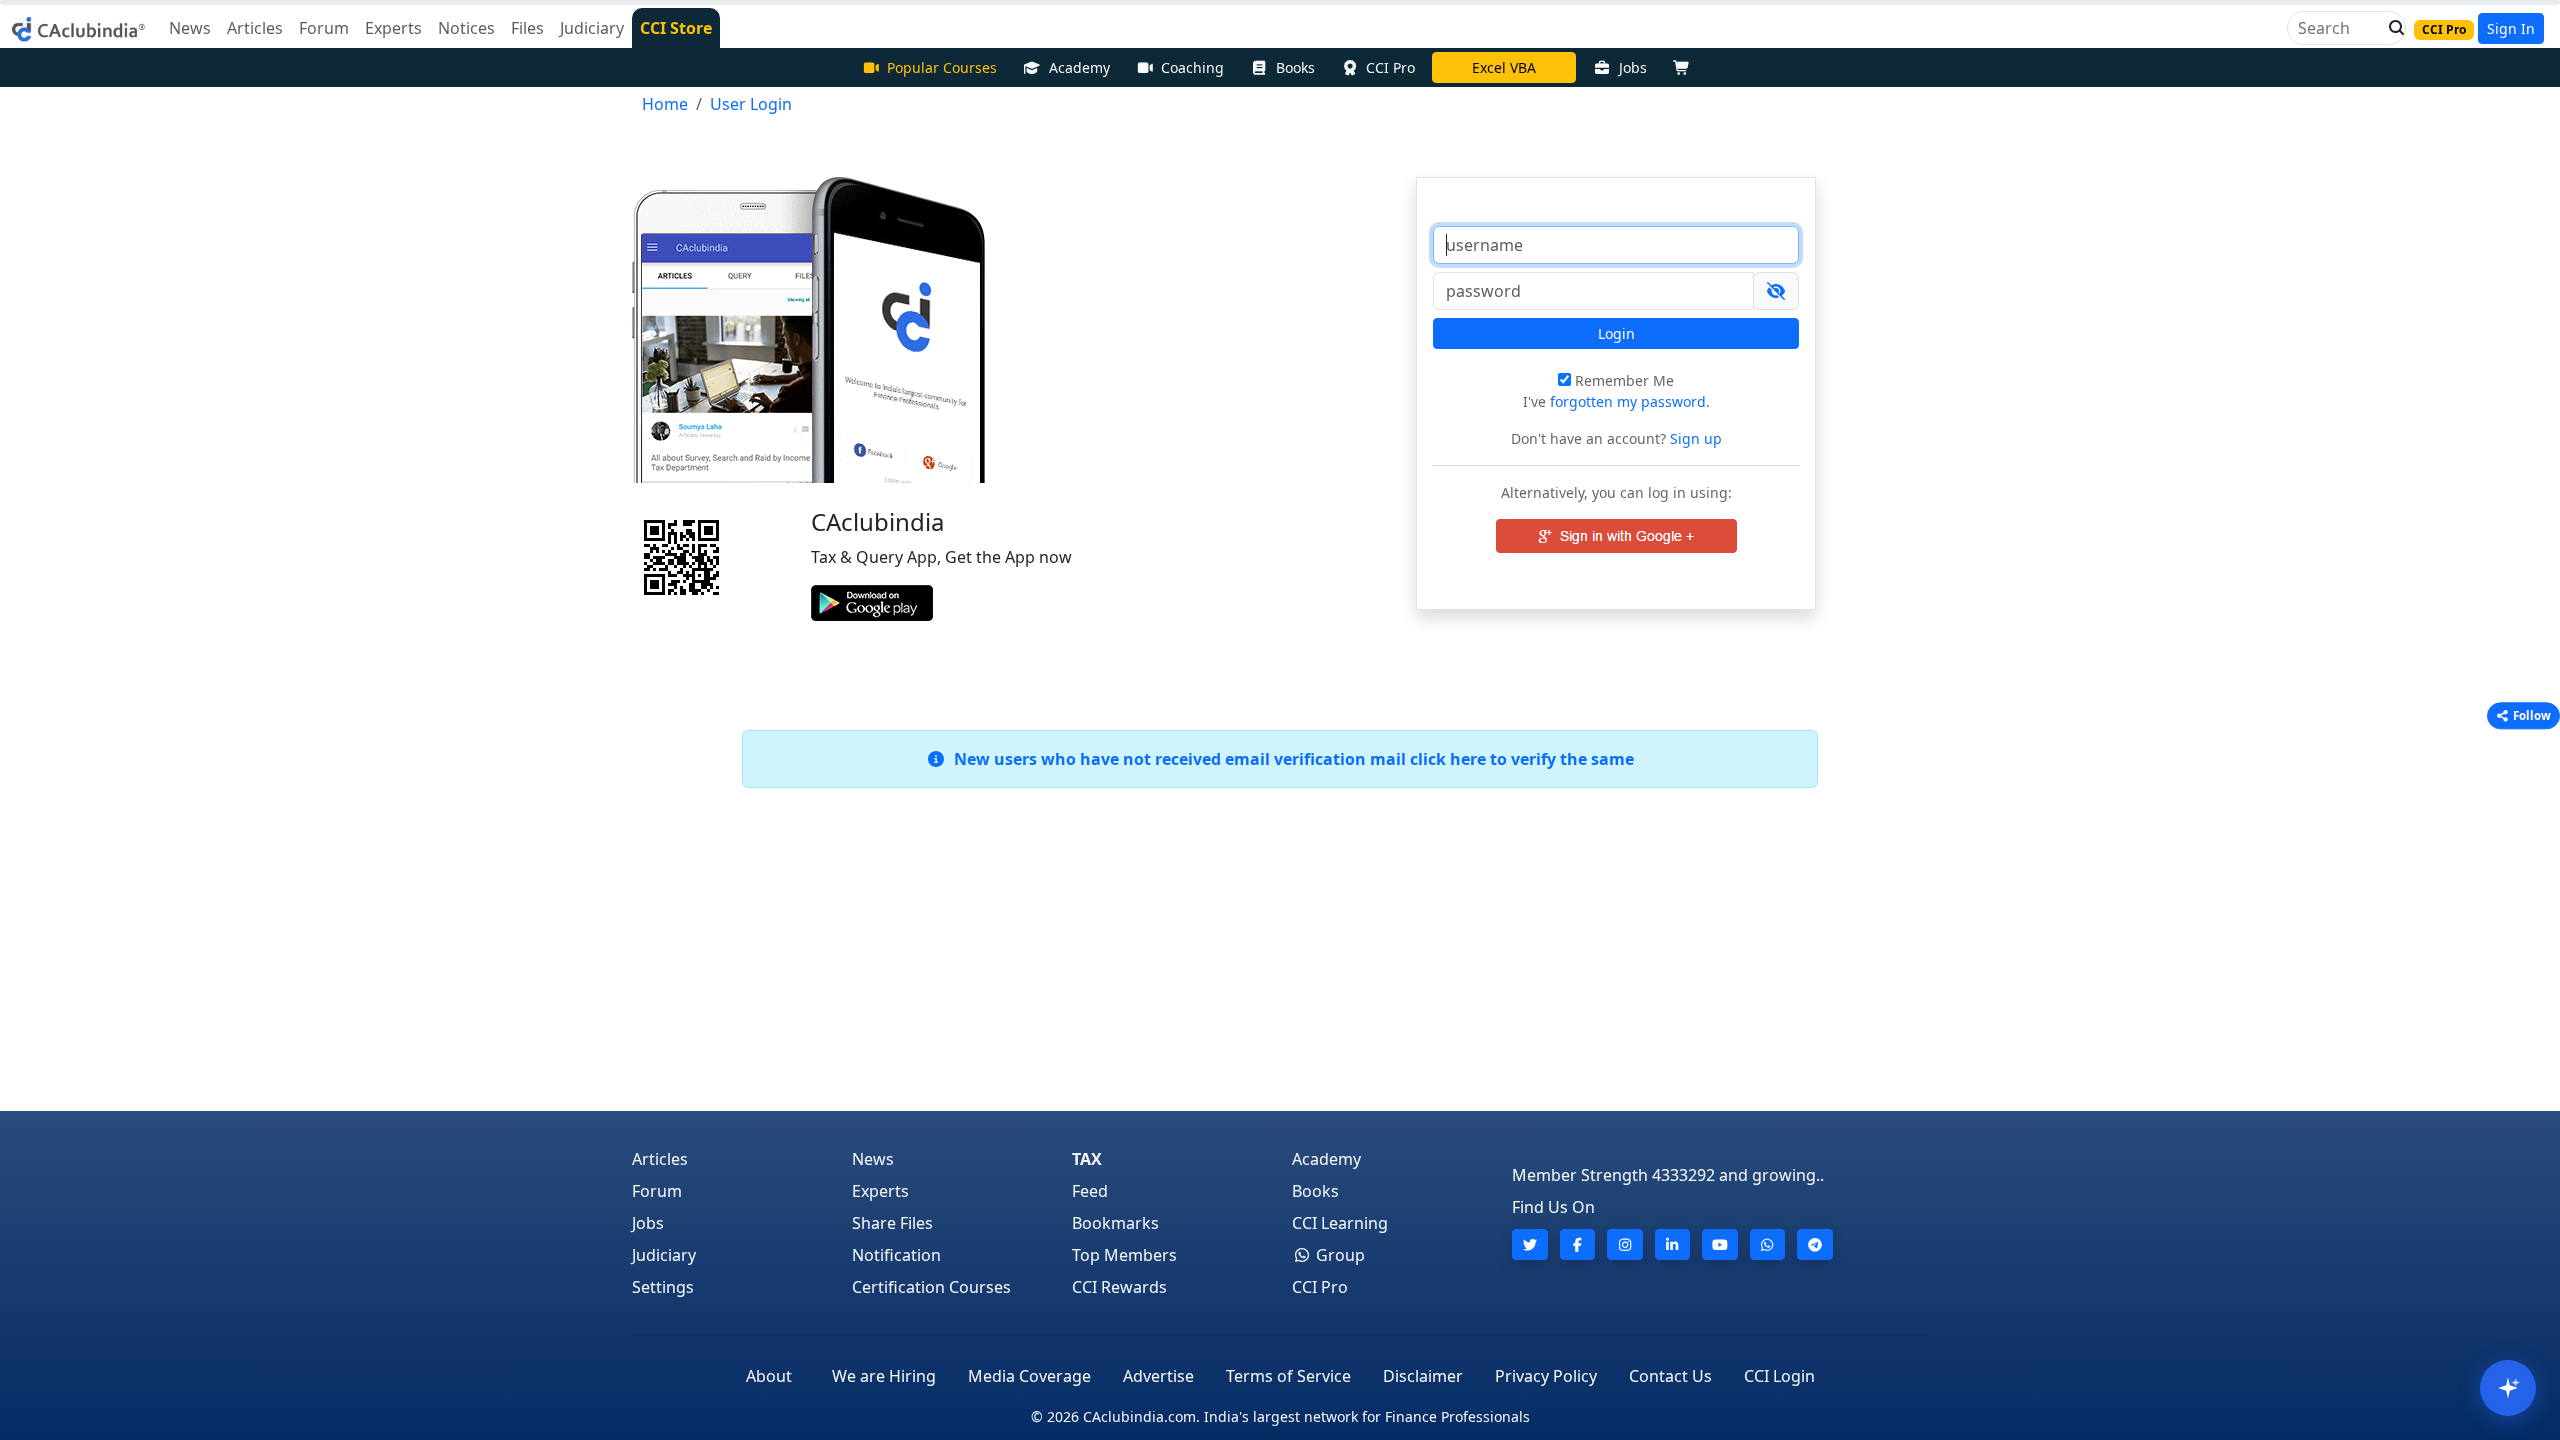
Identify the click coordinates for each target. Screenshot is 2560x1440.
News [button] (190, 28)
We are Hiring (884, 1376)
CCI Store (676, 28)
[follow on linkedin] (1673, 1244)
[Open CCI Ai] (2508, 1388)
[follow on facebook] (1578, 1244)
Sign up (1694, 438)
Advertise (1158, 1376)
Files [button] (527, 28)
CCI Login (1779, 1376)
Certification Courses (931, 1287)
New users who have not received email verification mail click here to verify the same (1290, 759)
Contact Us (1670, 1376)
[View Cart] (1686, 67)
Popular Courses (942, 67)
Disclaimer (1423, 1376)
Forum (657, 1191)
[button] (2391, 28)
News (873, 1159)
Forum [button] (324, 28)
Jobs (1633, 67)
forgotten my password (1628, 401)
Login (1616, 333)
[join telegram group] (1815, 1244)
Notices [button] (466, 28)
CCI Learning (1340, 1223)
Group (1338, 1255)
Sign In (2511, 28)
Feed (1090, 1191)
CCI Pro (1390, 67)
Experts (880, 1191)
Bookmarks (1115, 1223)
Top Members (1124, 1255)
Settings (663, 1287)
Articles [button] (255, 28)
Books (1295, 67)
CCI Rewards (1119, 1287)
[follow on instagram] (1625, 1244)
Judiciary (664, 1255)
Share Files (892, 1223)
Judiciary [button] (592, 28)
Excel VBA (1504, 67)
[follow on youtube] (1720, 1244)
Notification (896, 1255)
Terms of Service (1288, 1376)
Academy (1079, 67)
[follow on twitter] (1530, 1244)
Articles (660, 1159)
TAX (1087, 1159)
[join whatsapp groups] (1768, 1244)
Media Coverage (1029, 1376)
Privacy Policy (1546, 1376)
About (769, 1376)
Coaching (1192, 67)
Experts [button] (393, 28)
